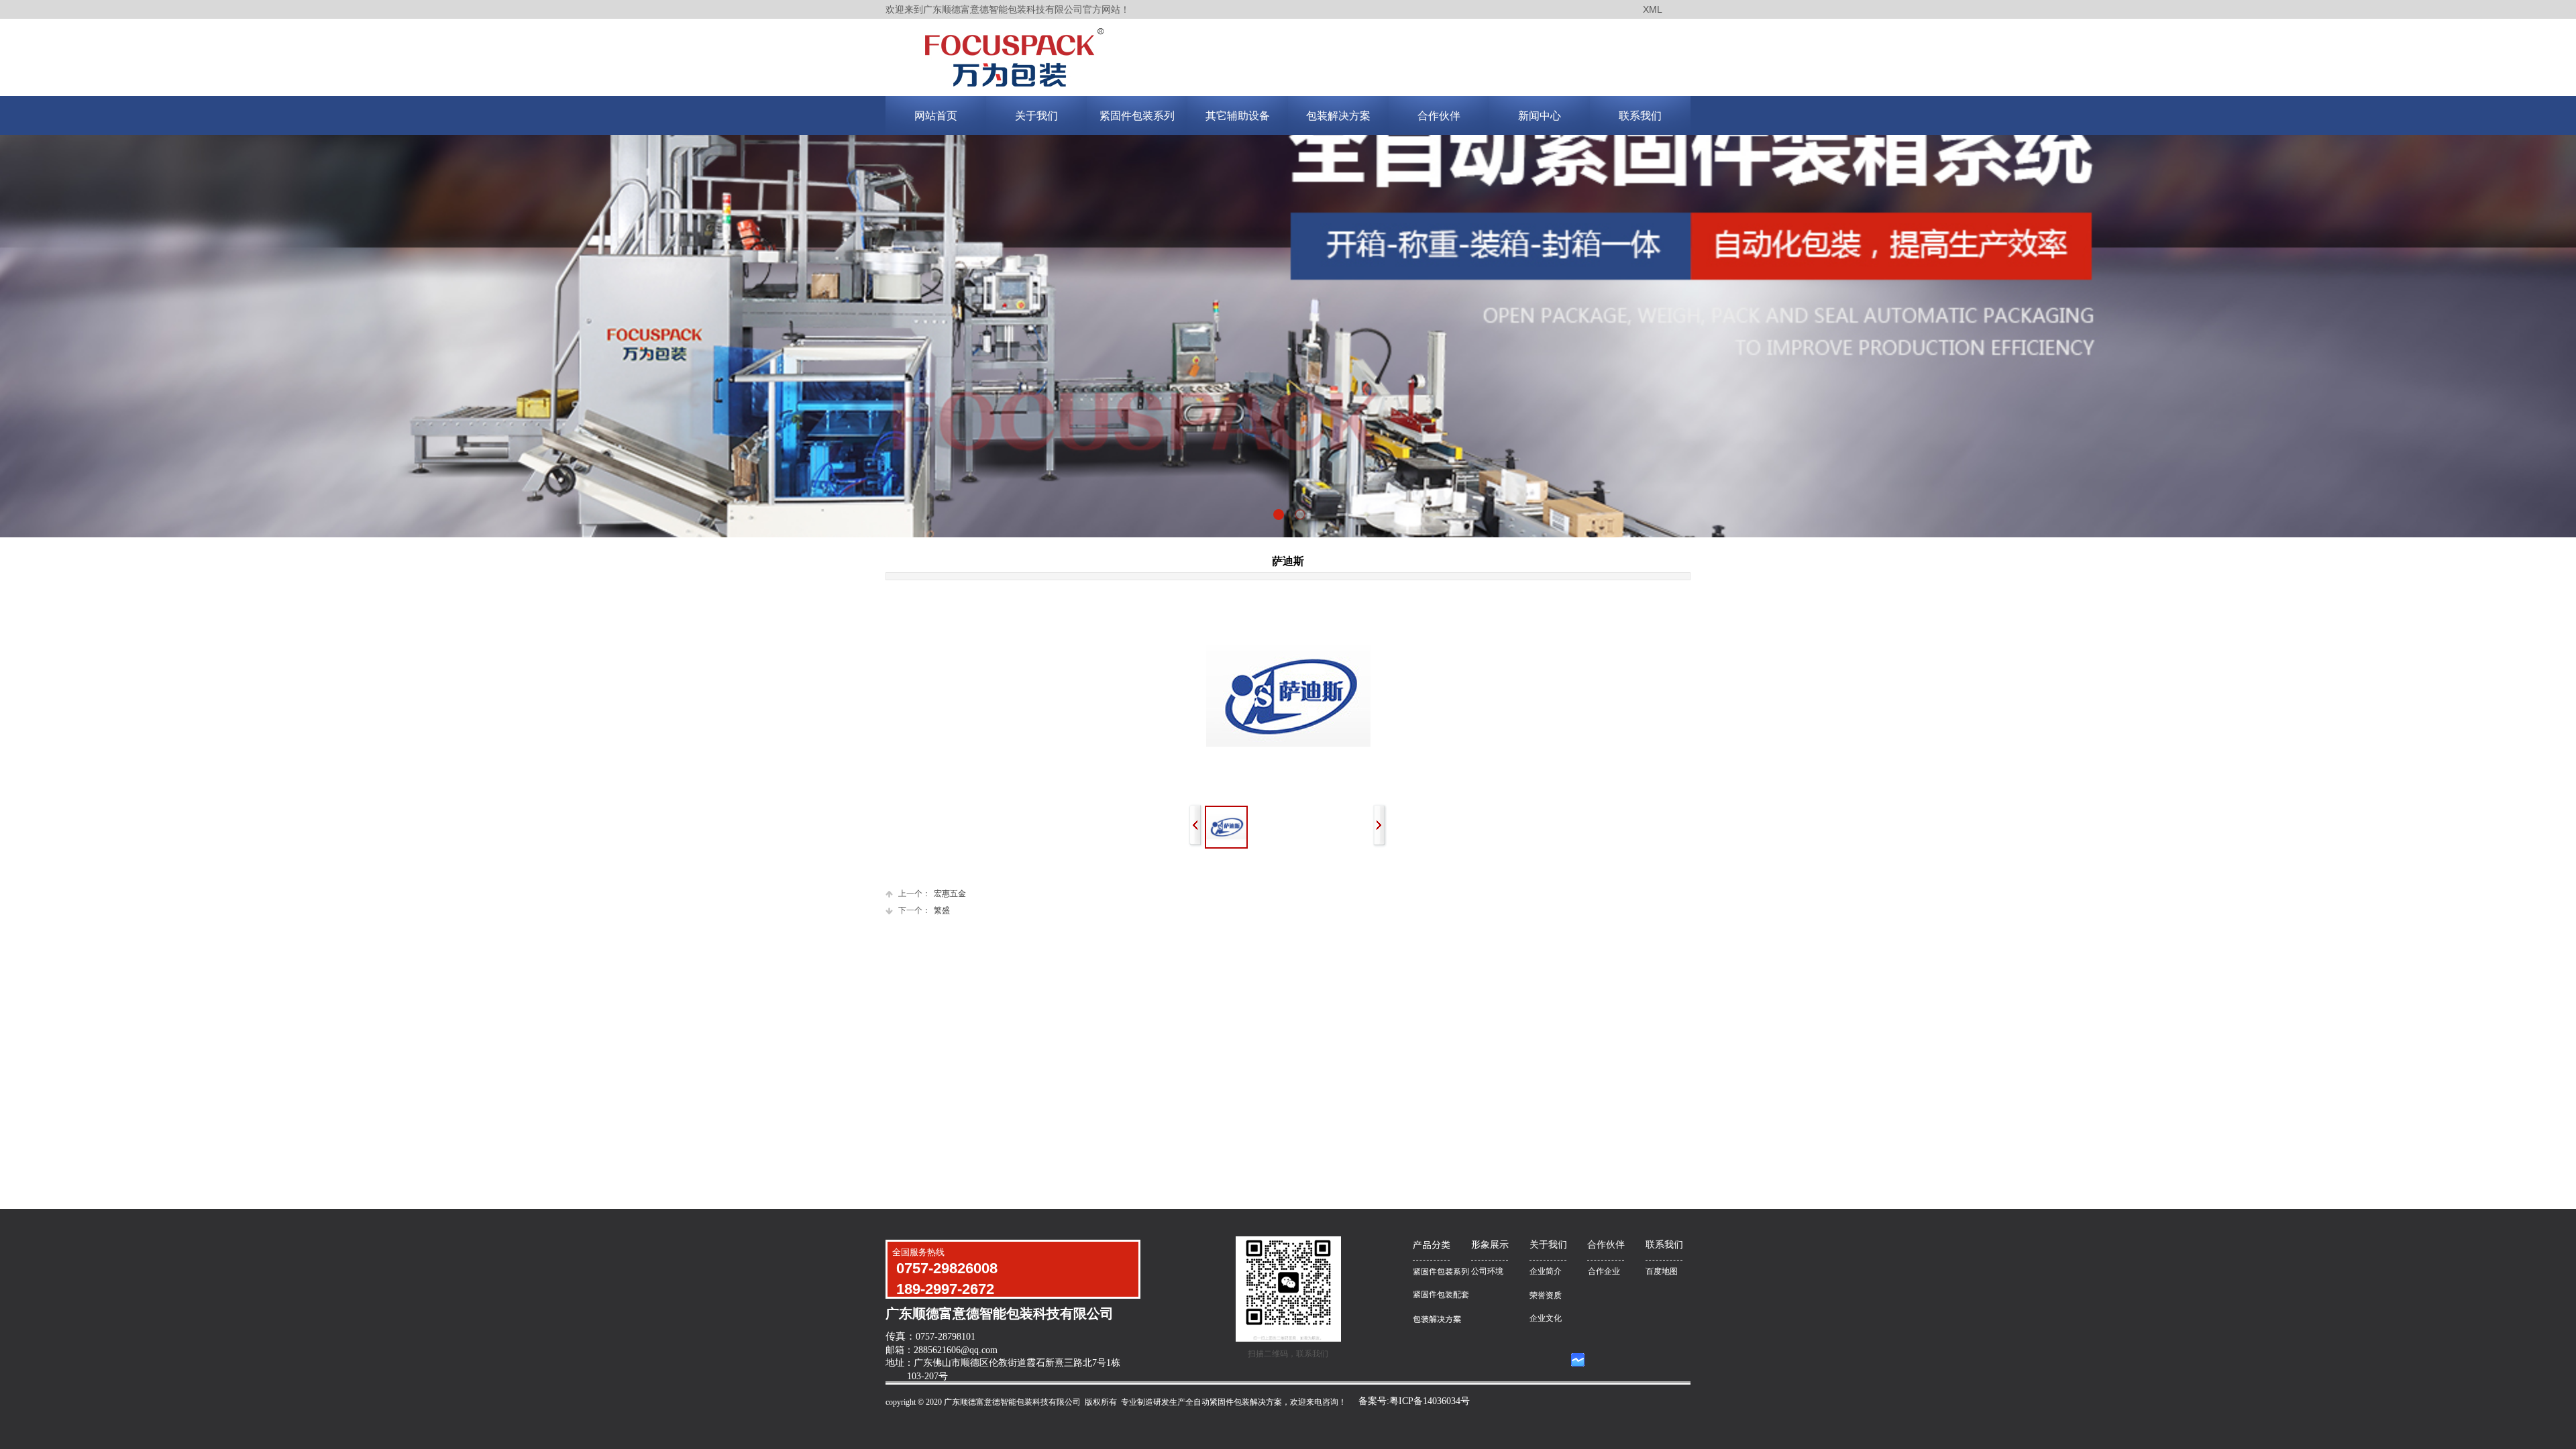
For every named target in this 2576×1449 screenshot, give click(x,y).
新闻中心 (1540, 116)
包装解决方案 (1338, 116)
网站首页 (936, 116)
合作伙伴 (1439, 116)
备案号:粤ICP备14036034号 (1414, 1401)
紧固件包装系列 (1137, 116)
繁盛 (924, 910)
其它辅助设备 (1238, 116)
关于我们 (1036, 116)
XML (1653, 9)
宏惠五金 (932, 894)
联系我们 (1640, 116)
